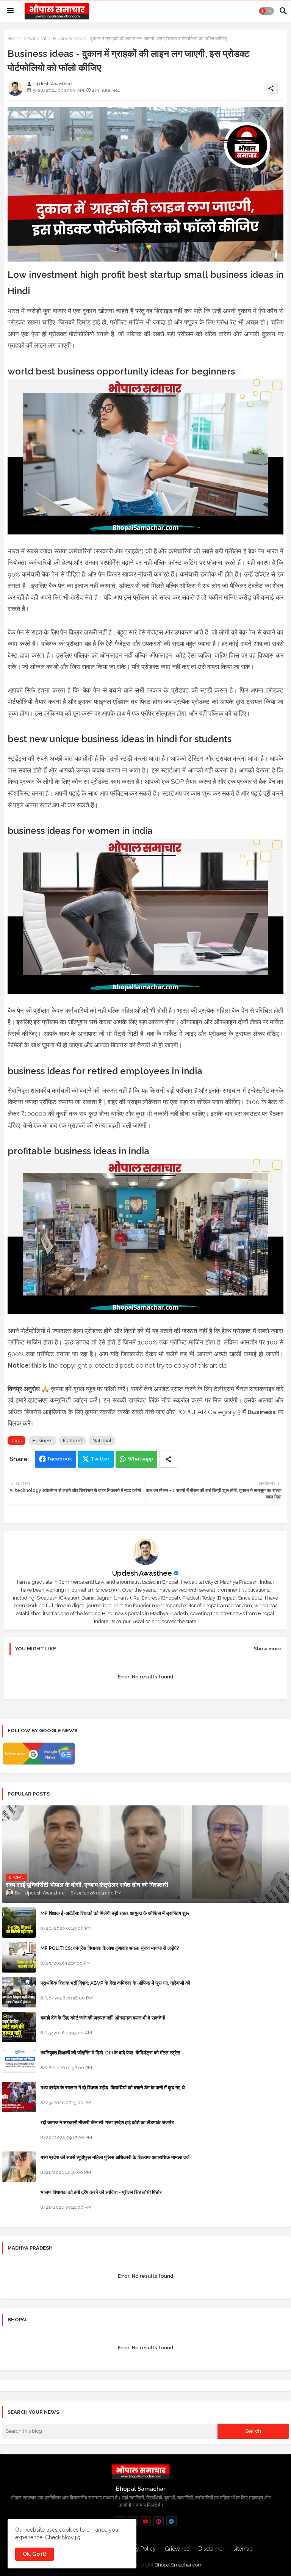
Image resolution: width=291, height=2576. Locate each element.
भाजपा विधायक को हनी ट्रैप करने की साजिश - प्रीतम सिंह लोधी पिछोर (101, 2192)
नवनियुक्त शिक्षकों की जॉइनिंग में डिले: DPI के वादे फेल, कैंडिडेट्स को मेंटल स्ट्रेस (110, 2053)
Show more (268, 1649)
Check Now (59, 2537)
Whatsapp (140, 1459)
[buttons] (146, 2521)
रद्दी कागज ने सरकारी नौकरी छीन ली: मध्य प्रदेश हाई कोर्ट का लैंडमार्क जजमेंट (107, 2122)
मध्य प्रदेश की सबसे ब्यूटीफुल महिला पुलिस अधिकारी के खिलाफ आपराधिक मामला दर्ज (115, 2157)
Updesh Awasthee (142, 1573)
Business (42, 1441)
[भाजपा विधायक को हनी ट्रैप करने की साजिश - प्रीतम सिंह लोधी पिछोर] (19, 2202)
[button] (266, 11)
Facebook (60, 1459)
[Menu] (10, 11)
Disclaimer (211, 2549)
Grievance (177, 2549)
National (37, 38)
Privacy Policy (139, 2549)
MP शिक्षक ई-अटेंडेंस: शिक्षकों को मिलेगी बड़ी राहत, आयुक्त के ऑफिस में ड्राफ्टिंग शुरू (115, 1913)
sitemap (243, 2549)
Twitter (100, 1459)
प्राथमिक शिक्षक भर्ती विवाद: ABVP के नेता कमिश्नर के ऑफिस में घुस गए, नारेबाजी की (115, 1983)
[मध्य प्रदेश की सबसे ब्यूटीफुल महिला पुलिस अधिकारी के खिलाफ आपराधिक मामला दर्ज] (19, 2167)
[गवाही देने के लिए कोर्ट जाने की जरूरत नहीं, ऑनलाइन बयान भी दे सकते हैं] (19, 2027)
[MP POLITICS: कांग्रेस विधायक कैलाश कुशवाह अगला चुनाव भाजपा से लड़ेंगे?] (19, 1957)
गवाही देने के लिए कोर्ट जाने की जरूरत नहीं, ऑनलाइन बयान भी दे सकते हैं (103, 2018)
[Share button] (168, 1459)
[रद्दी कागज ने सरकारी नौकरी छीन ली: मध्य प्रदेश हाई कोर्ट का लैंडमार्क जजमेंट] (19, 2132)
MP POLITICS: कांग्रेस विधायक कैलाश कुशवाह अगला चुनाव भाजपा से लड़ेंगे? (110, 1948)
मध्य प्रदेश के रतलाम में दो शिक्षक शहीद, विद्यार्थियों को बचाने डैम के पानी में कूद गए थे (113, 2088)
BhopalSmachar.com (179, 2565)
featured (72, 1441)
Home (14, 38)
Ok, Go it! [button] (34, 2554)
